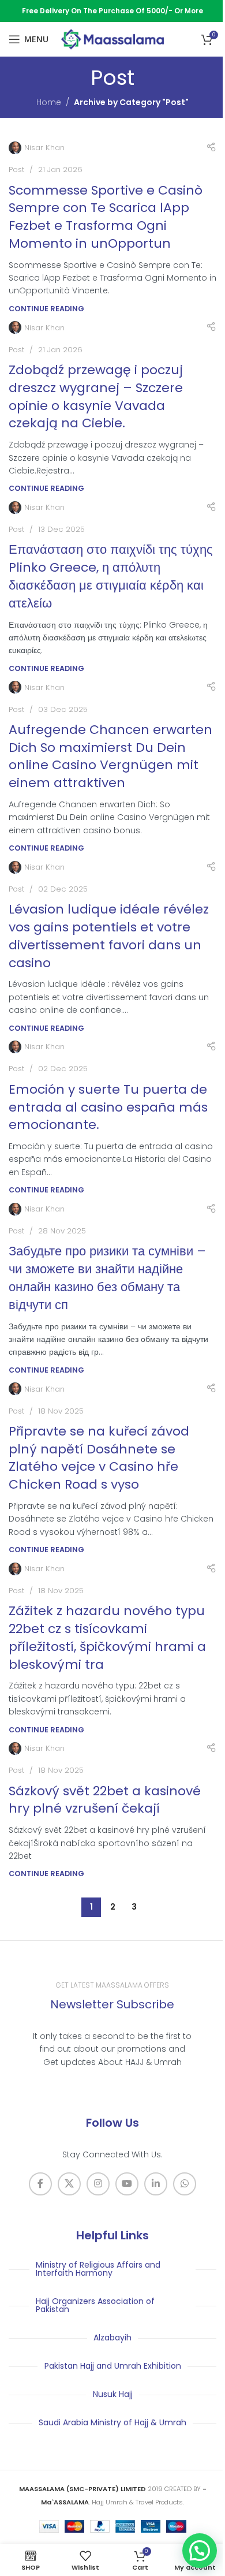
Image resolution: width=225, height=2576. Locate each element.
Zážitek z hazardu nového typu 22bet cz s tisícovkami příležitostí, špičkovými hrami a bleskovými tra (107, 1637)
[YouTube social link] (127, 2184)
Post (16, 169)
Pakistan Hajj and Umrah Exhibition (113, 2366)
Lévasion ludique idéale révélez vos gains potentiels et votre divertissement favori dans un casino (109, 936)
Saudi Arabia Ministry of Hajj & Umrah (112, 2422)
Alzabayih (112, 2338)
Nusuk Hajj (113, 2394)
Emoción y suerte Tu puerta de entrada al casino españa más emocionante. (108, 1107)
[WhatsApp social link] (185, 2184)
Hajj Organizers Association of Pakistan (95, 2305)
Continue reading (46, 309)
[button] (200, 2551)
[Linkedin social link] (156, 2184)
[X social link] (69, 2184)
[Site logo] (112, 39)
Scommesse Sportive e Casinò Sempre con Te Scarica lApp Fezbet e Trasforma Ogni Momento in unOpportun (106, 217)
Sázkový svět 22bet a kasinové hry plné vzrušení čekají (105, 1800)
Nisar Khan (44, 148)
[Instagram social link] (98, 2184)
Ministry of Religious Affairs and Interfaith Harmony (98, 2269)
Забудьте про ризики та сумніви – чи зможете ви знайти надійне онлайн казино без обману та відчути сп (107, 1278)
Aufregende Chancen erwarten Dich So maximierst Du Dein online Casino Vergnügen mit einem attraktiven (110, 756)
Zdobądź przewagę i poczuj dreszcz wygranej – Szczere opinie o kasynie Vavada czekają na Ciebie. (96, 396)
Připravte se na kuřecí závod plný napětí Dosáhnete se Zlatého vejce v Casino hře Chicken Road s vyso (99, 1458)
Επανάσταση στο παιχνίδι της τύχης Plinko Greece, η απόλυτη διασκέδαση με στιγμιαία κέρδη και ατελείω (111, 576)
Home (49, 102)
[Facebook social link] (40, 2184)
